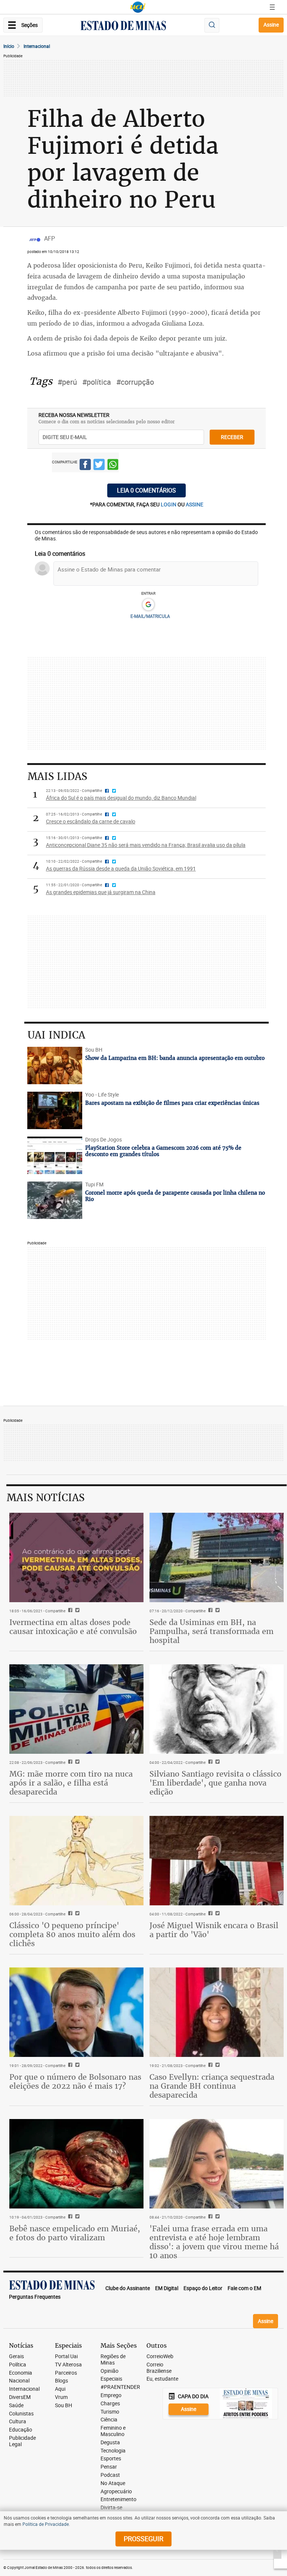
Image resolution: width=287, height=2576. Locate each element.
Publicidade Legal (22, 2441)
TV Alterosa (68, 2365)
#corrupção (135, 382)
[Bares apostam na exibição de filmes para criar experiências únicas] (55, 1110)
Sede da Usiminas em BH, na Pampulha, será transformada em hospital (212, 1631)
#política (97, 382)
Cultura (18, 2422)
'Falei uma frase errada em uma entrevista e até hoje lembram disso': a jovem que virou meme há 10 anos (214, 2242)
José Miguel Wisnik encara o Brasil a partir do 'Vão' (214, 1930)
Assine (271, 25)
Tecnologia (113, 2451)
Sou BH (64, 2406)
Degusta (110, 2443)
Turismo (110, 2412)
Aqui (60, 2389)
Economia (21, 2373)
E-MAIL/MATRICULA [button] (150, 616)
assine (195, 504)
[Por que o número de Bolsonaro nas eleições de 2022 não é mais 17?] (76, 2012)
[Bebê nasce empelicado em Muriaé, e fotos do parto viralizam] (76, 2164)
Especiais (111, 2379)
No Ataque (113, 2483)
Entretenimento (118, 2499)
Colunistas (21, 2414)
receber (232, 437)
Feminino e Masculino (113, 2431)
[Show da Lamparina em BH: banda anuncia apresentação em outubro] (55, 1066)
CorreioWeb (160, 2356)
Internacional (37, 46)
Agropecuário (116, 2492)
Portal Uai (66, 2356)
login (169, 504)
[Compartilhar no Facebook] (85, 466)
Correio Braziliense (159, 2368)
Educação (21, 2430)
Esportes (111, 2459)
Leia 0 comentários (146, 490)
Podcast (110, 2475)
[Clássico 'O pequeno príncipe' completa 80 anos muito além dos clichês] (76, 1861)
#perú (67, 382)
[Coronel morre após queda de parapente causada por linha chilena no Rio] (55, 1200)
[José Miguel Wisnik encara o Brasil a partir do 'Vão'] (217, 1861)
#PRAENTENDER (120, 2387)
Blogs (61, 2381)
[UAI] (138, 7)
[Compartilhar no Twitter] (99, 466)
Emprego (111, 2395)
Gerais (16, 2356)
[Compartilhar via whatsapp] (113, 466)
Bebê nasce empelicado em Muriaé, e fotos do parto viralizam (75, 2233)
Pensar (109, 2467)
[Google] (148, 605)
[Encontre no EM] (212, 25)
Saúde (16, 2406)
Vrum (61, 2397)
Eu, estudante (162, 2379)
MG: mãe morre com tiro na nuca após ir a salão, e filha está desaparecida (71, 1783)
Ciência (109, 2420)
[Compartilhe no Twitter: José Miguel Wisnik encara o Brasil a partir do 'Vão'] (217, 1914)
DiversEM (20, 2397)
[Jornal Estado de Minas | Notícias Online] (123, 27)
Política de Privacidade (46, 2524)
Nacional (19, 2381)
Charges (110, 2404)
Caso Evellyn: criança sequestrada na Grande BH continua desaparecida (212, 2086)
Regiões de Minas (113, 2360)
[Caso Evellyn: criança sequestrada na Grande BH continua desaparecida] (217, 2012)
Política (18, 2365)
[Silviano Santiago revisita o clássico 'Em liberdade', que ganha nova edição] (217, 1709)
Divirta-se (111, 2508)
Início (9, 46)
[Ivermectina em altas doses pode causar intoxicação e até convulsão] (76, 1557)
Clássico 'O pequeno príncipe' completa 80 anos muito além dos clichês (72, 1934)
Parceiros (66, 2373)
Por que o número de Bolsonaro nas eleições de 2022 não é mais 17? (75, 2081)
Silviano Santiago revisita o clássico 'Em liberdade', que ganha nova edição (215, 1783)
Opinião (109, 2371)
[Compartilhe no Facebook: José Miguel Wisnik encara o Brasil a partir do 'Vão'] (209, 1914)
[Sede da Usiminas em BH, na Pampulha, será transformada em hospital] (217, 1557)
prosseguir (143, 2539)
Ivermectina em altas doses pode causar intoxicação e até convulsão (73, 1627)
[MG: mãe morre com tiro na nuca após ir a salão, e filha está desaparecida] (76, 1709)
